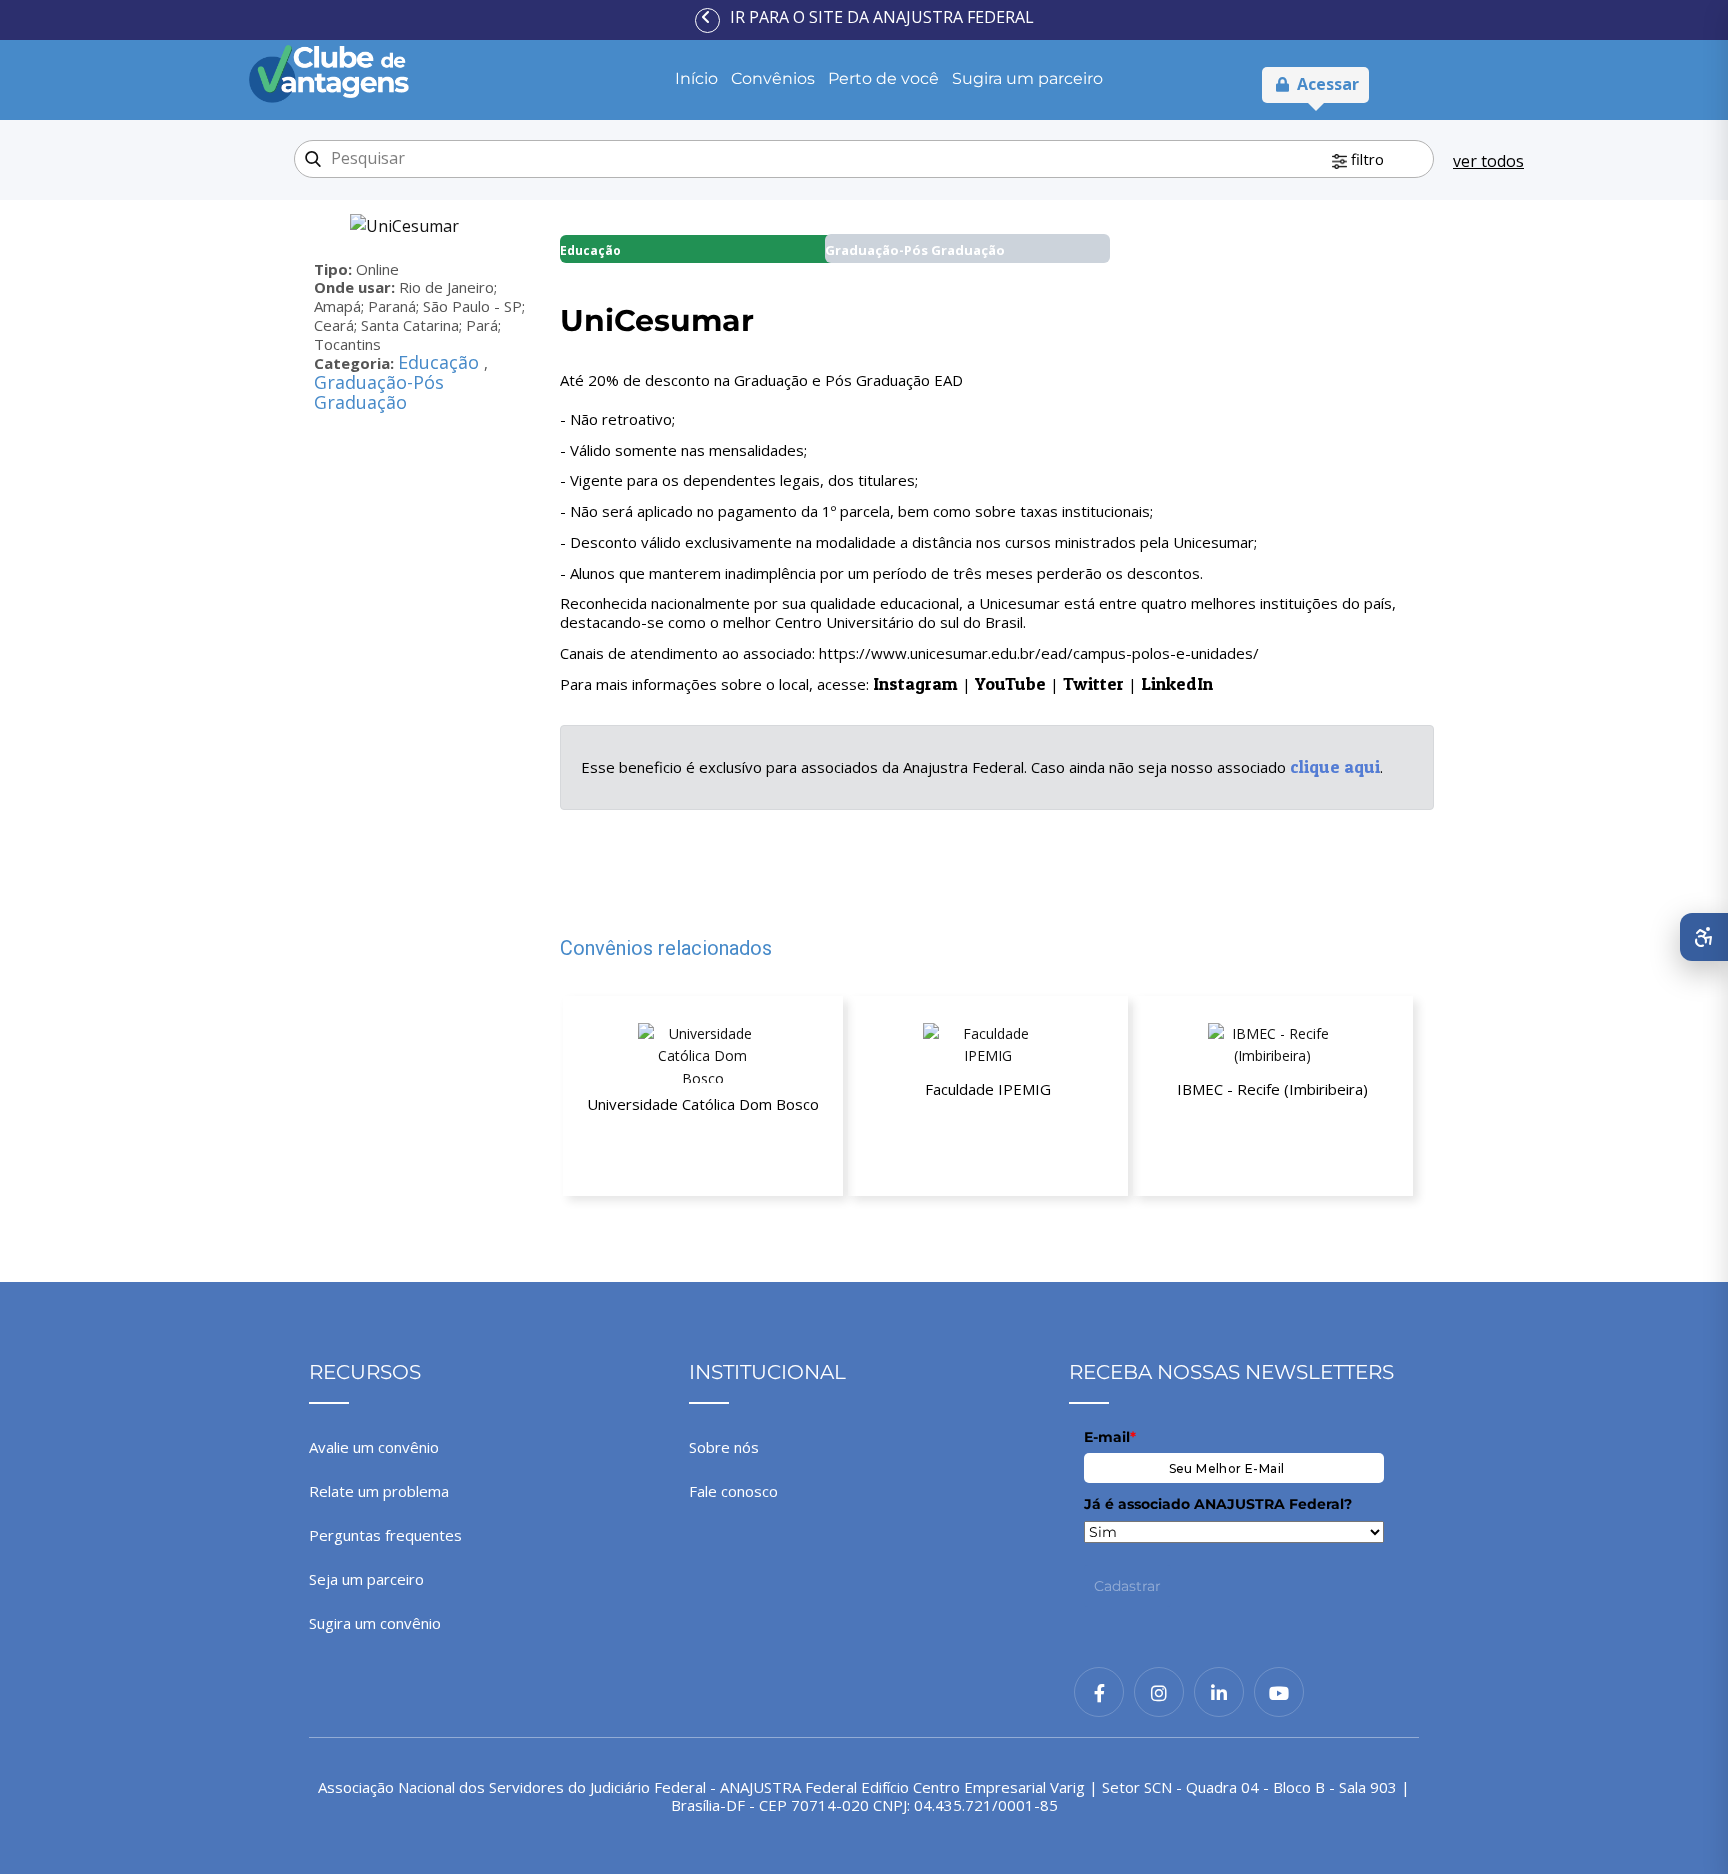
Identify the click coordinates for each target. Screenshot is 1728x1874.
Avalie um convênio (374, 1447)
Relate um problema (379, 1491)
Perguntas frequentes (385, 1535)
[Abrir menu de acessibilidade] (1704, 937)
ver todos (1488, 161)
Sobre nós (724, 1447)
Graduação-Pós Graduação (379, 392)
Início (696, 78)
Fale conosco (733, 1491)
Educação (441, 362)
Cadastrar (1127, 1586)
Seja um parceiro (366, 1579)
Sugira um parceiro (1027, 78)
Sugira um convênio (375, 1623)
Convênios (773, 78)
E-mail (1110, 1437)
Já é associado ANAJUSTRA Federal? (1218, 1504)
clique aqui (1335, 766)
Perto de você (883, 78)
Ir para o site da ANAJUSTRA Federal (882, 17)
